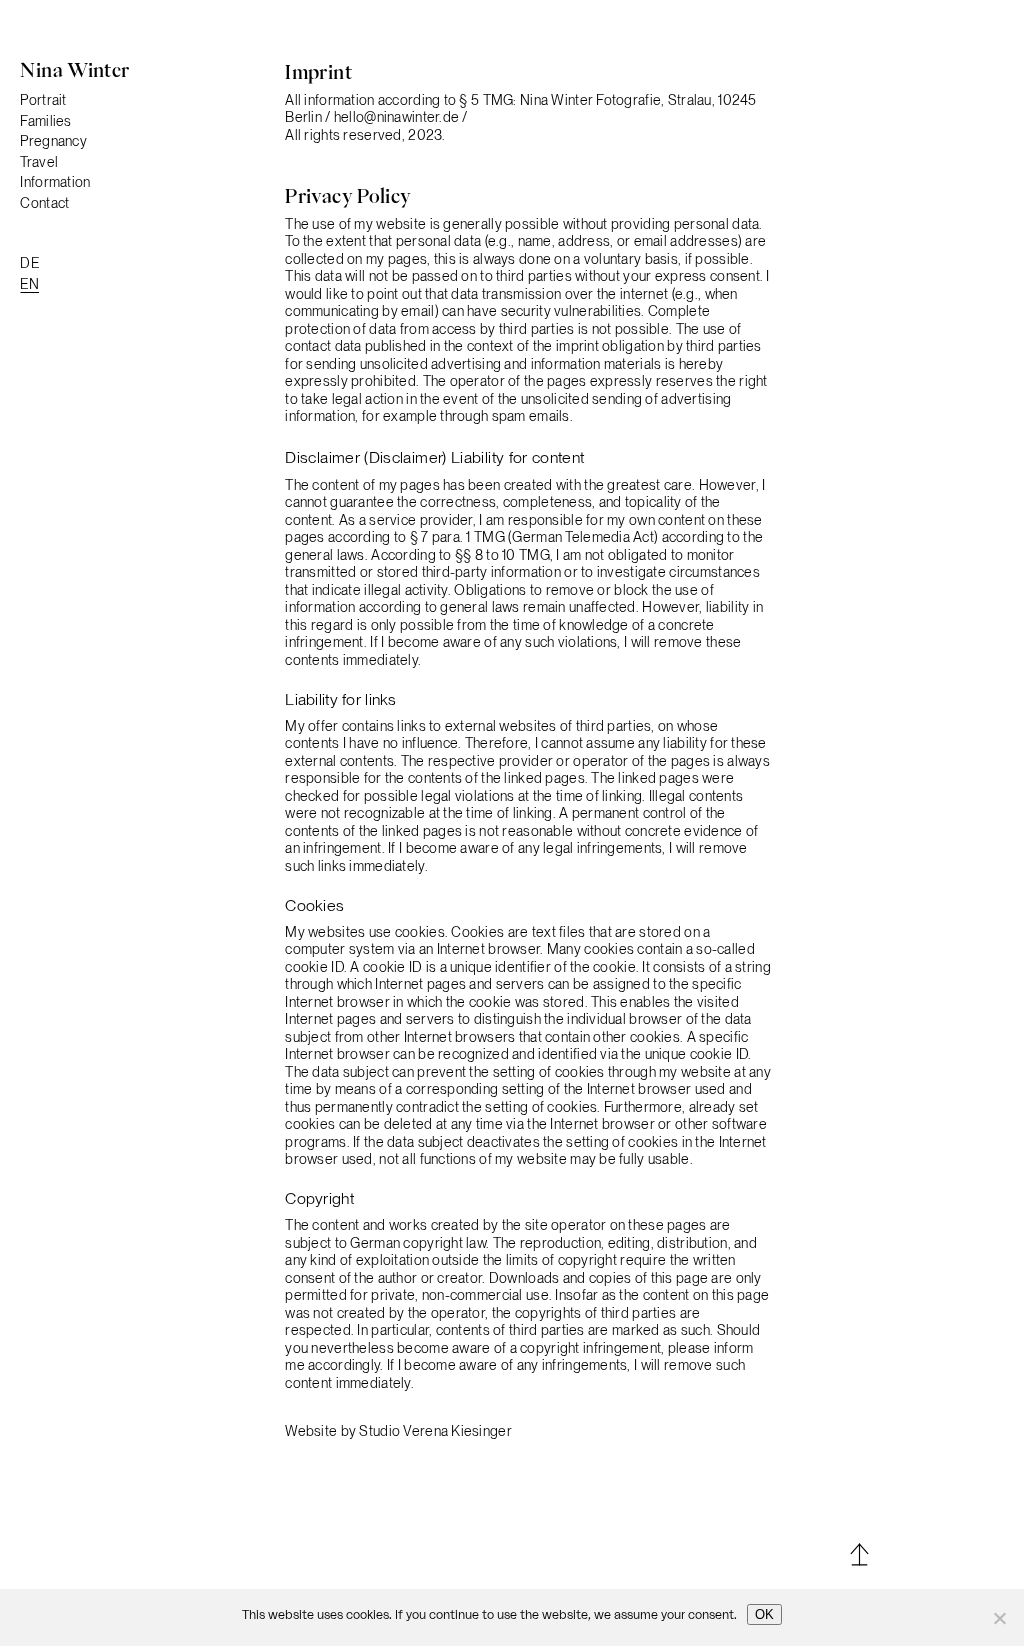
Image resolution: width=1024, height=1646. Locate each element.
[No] (999, 1618)
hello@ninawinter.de (398, 117)
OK (764, 1614)
